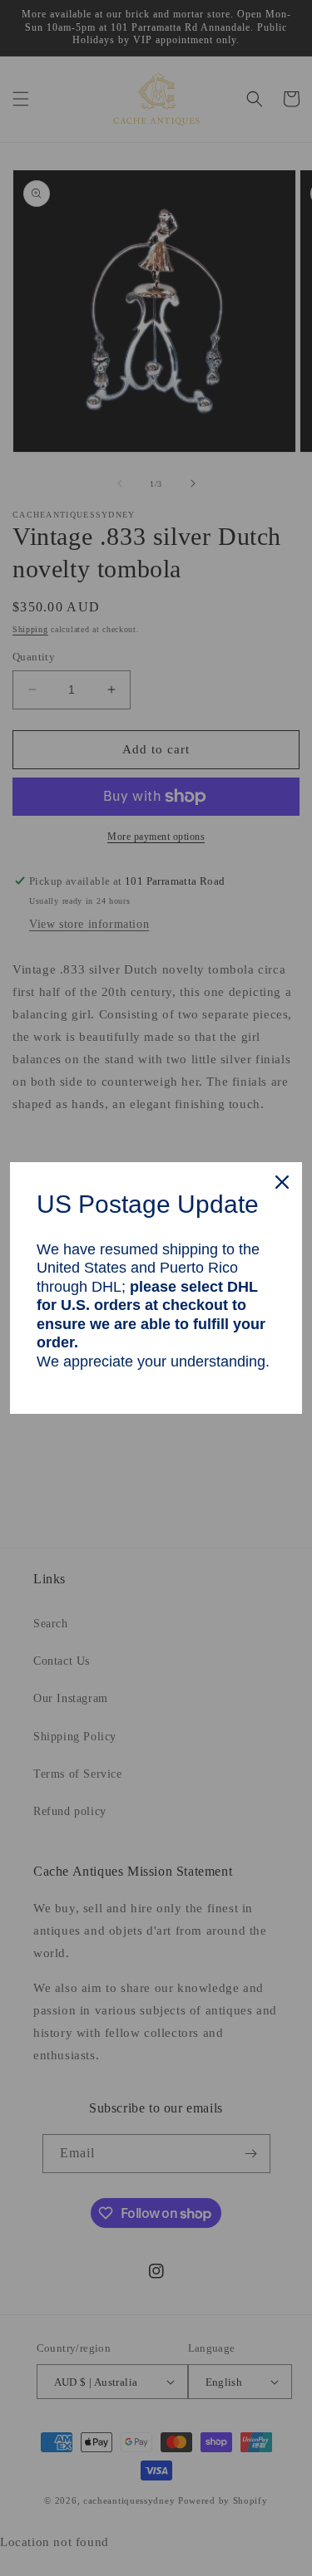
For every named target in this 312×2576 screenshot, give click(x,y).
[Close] (282, 1182)
